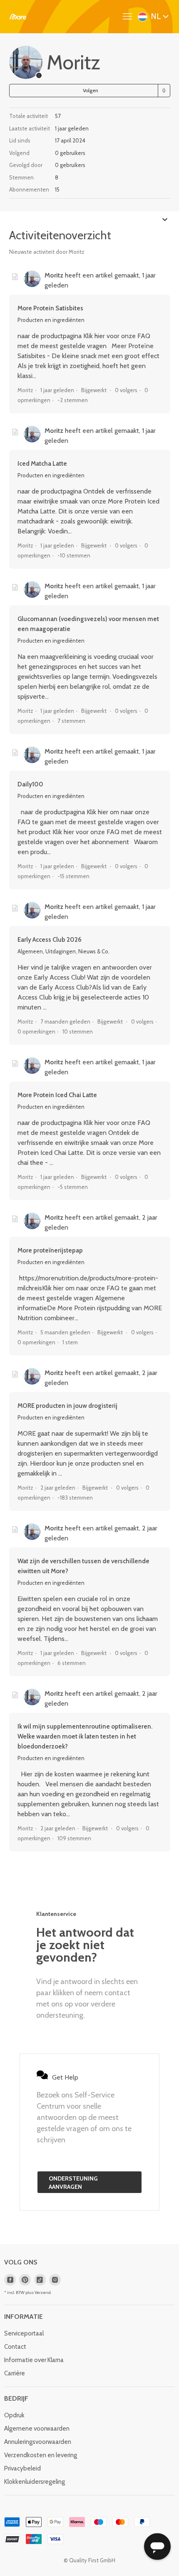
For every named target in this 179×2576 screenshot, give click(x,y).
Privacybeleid (22, 2468)
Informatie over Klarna (34, 2360)
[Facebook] (10, 2280)
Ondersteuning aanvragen (73, 2183)
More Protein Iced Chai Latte (57, 1095)
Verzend (43, 2292)
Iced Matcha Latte (42, 464)
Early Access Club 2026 (50, 940)
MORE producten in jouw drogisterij (67, 1406)
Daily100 (30, 784)
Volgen (91, 90)
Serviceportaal (24, 2333)
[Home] (18, 17)
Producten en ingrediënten (51, 320)
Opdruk (14, 2415)
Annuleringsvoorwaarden (38, 2442)
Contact (15, 2347)
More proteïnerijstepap (50, 1250)
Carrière (15, 2373)
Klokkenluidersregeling (35, 2482)
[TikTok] (40, 2280)
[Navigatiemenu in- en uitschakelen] (129, 17)
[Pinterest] (25, 2280)
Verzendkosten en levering (41, 2455)
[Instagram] (55, 2280)
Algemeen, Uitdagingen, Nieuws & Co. (63, 951)
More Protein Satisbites (50, 308)
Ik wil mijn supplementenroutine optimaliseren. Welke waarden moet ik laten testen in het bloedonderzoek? (85, 1736)
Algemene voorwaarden (37, 2429)
